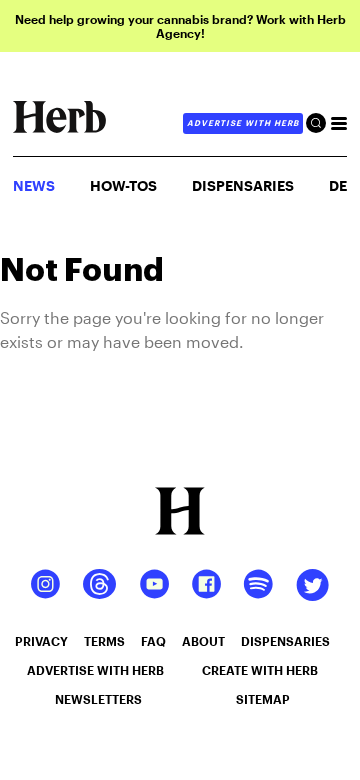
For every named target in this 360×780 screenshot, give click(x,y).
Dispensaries (243, 185)
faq (153, 641)
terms (104, 641)
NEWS (34, 185)
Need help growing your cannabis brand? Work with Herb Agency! (180, 26)
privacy (41, 641)
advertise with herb (243, 123)
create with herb (260, 670)
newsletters (98, 699)
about (203, 641)
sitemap (263, 699)
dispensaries (285, 641)
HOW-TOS (123, 185)
